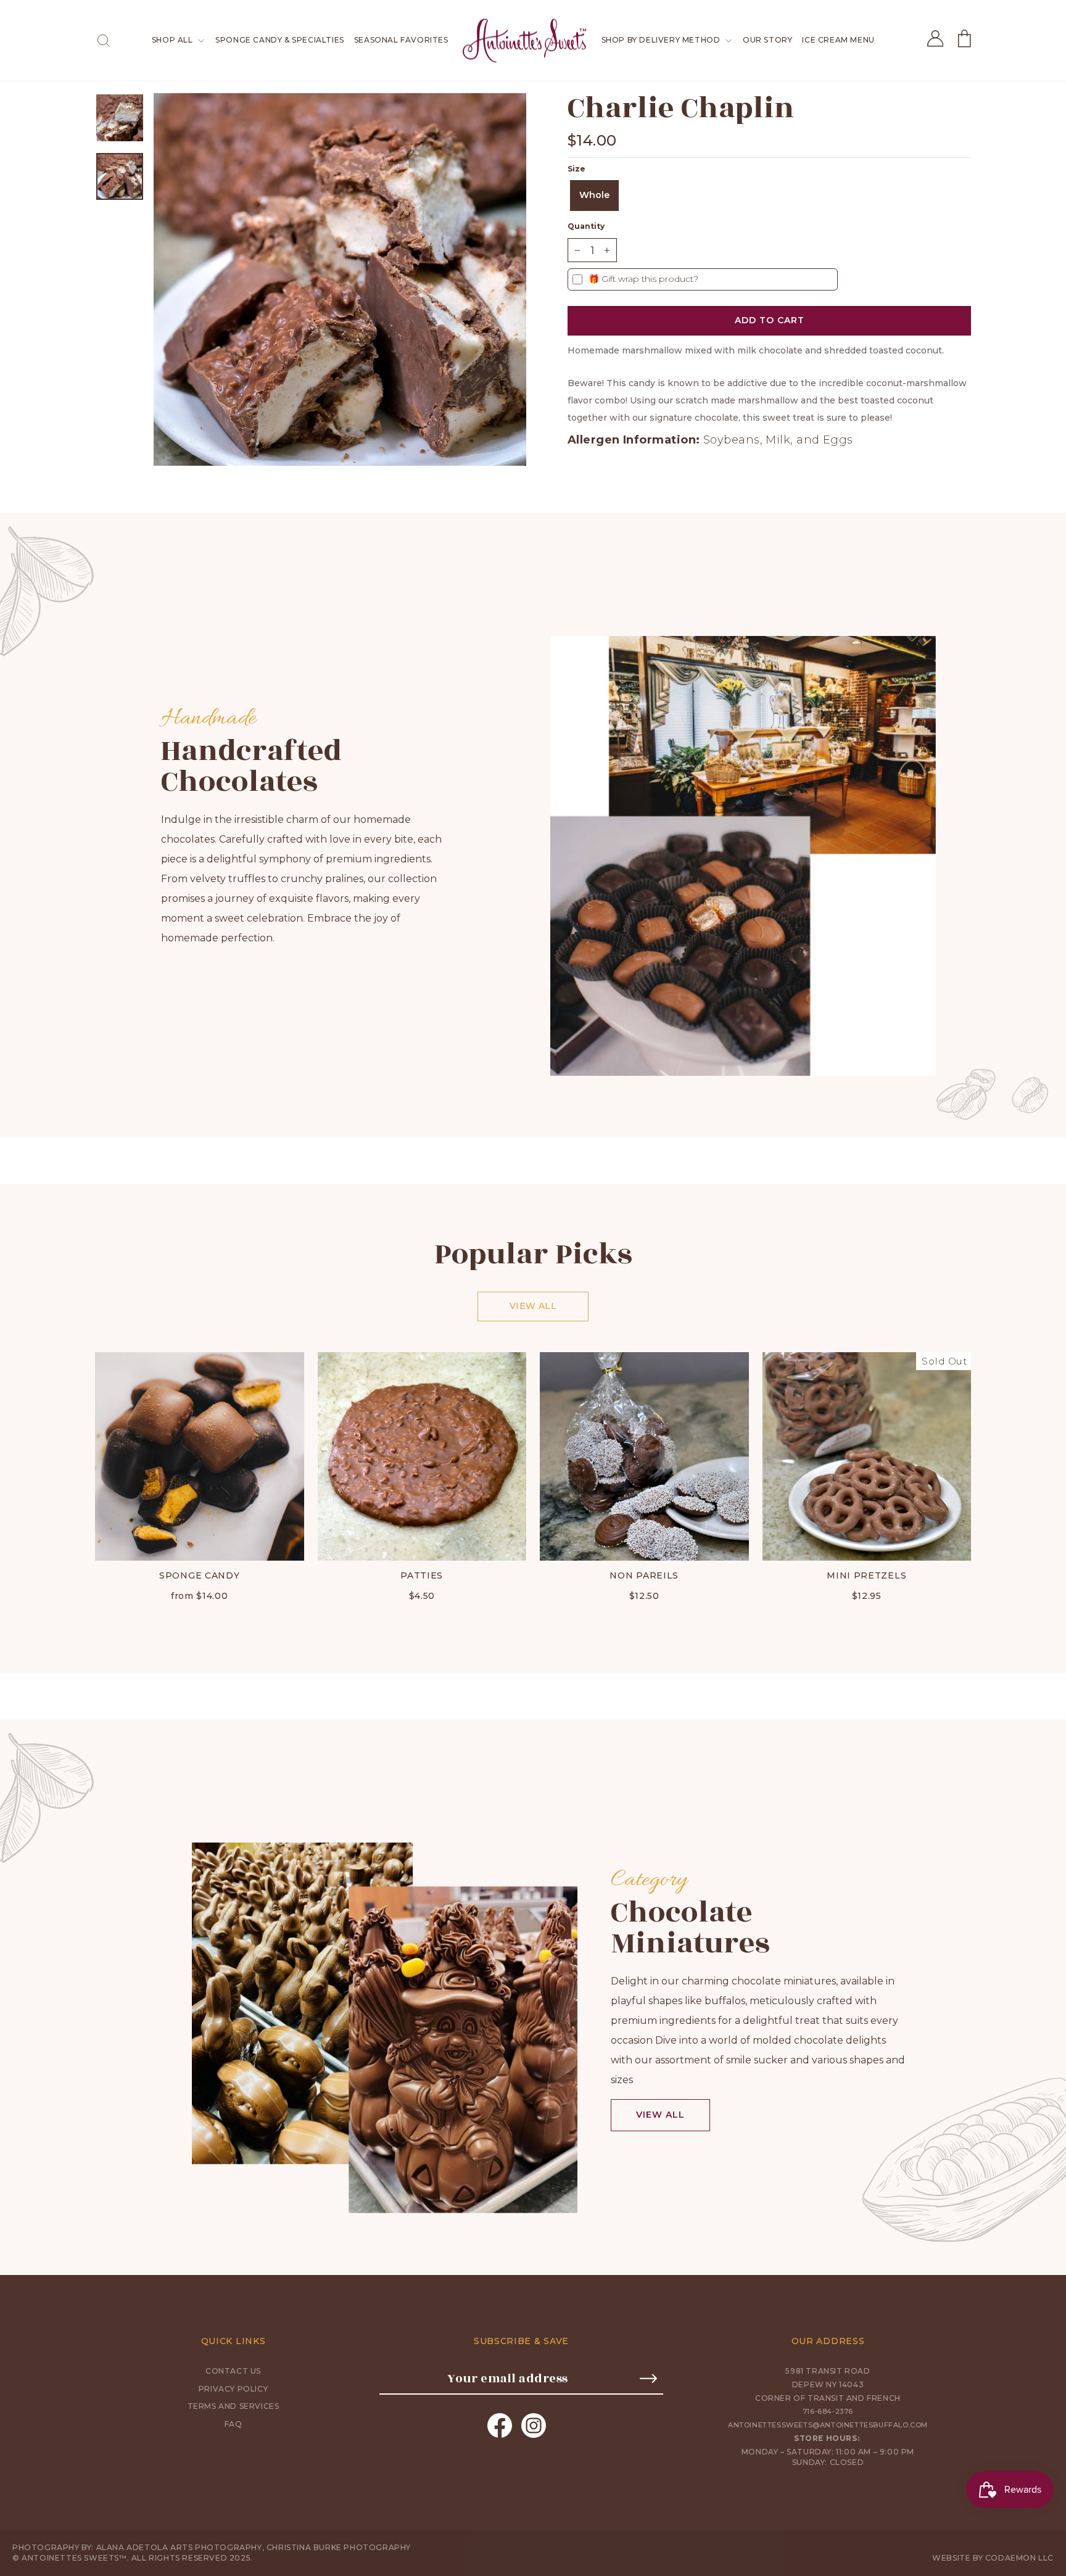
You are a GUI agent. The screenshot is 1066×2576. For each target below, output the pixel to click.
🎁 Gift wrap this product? (643, 279)
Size (576, 169)
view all (660, 2115)
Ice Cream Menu (838, 40)
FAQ (233, 2424)
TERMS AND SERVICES (233, 2406)
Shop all (173, 40)
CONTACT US (233, 2371)
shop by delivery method (662, 40)
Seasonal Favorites (401, 40)
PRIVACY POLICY (233, 2389)
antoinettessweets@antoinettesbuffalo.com (828, 2425)
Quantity (586, 226)
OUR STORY (767, 40)
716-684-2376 (828, 2411)
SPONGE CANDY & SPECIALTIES (280, 40)
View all (533, 1306)
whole (594, 195)
